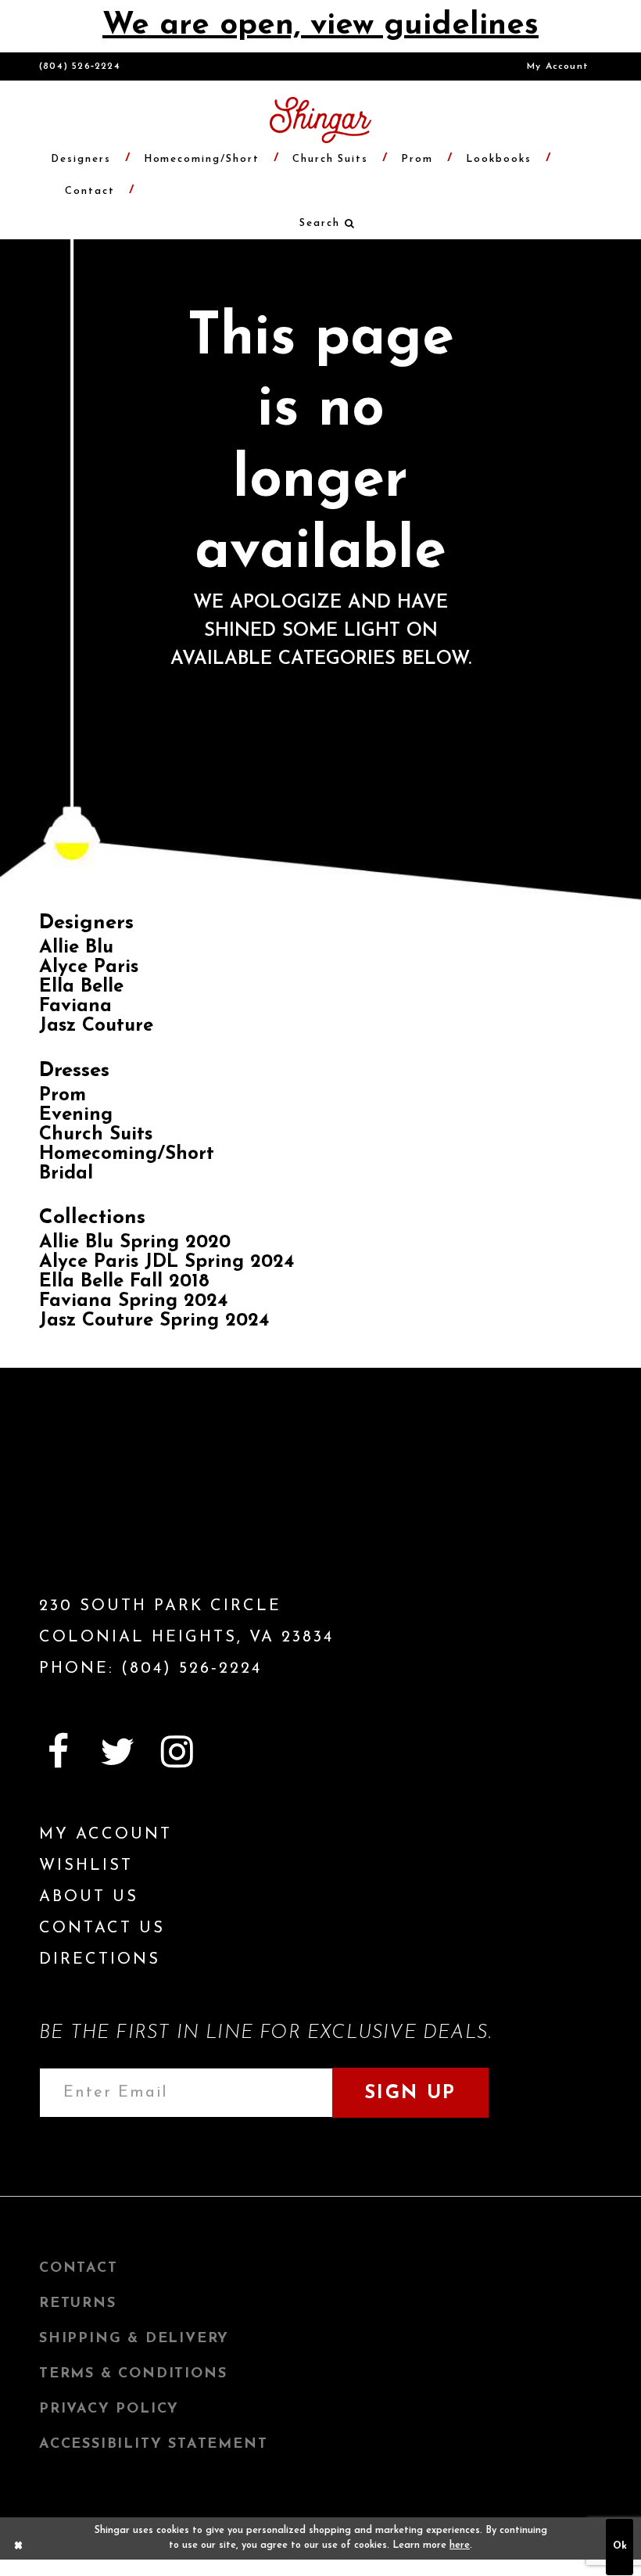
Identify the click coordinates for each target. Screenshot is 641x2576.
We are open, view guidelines (320, 26)
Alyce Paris (89, 967)
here (460, 2546)
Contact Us (102, 1928)
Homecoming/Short (127, 1154)
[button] (320, 223)
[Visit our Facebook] (58, 1752)
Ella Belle (81, 987)
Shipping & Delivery (134, 2339)
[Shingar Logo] (129, 1509)
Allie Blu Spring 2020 (135, 1243)
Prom (63, 1096)
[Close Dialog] (19, 2547)
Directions (100, 1960)
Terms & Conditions (133, 2374)
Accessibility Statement (153, 2445)
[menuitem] (558, 66)
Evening (76, 1115)
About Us (89, 1897)
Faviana (75, 1006)
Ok (620, 2546)
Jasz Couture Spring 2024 (154, 1321)
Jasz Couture (96, 1026)
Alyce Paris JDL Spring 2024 (167, 1262)
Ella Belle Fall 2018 (124, 1282)
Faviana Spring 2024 (133, 1301)
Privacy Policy (109, 2409)
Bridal (66, 1174)
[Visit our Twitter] (117, 1752)
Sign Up (410, 2093)
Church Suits (96, 1135)
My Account (558, 66)
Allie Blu (76, 948)
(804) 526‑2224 (80, 66)
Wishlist (86, 1866)
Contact (79, 2269)
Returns (78, 2304)
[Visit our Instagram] (177, 1752)
